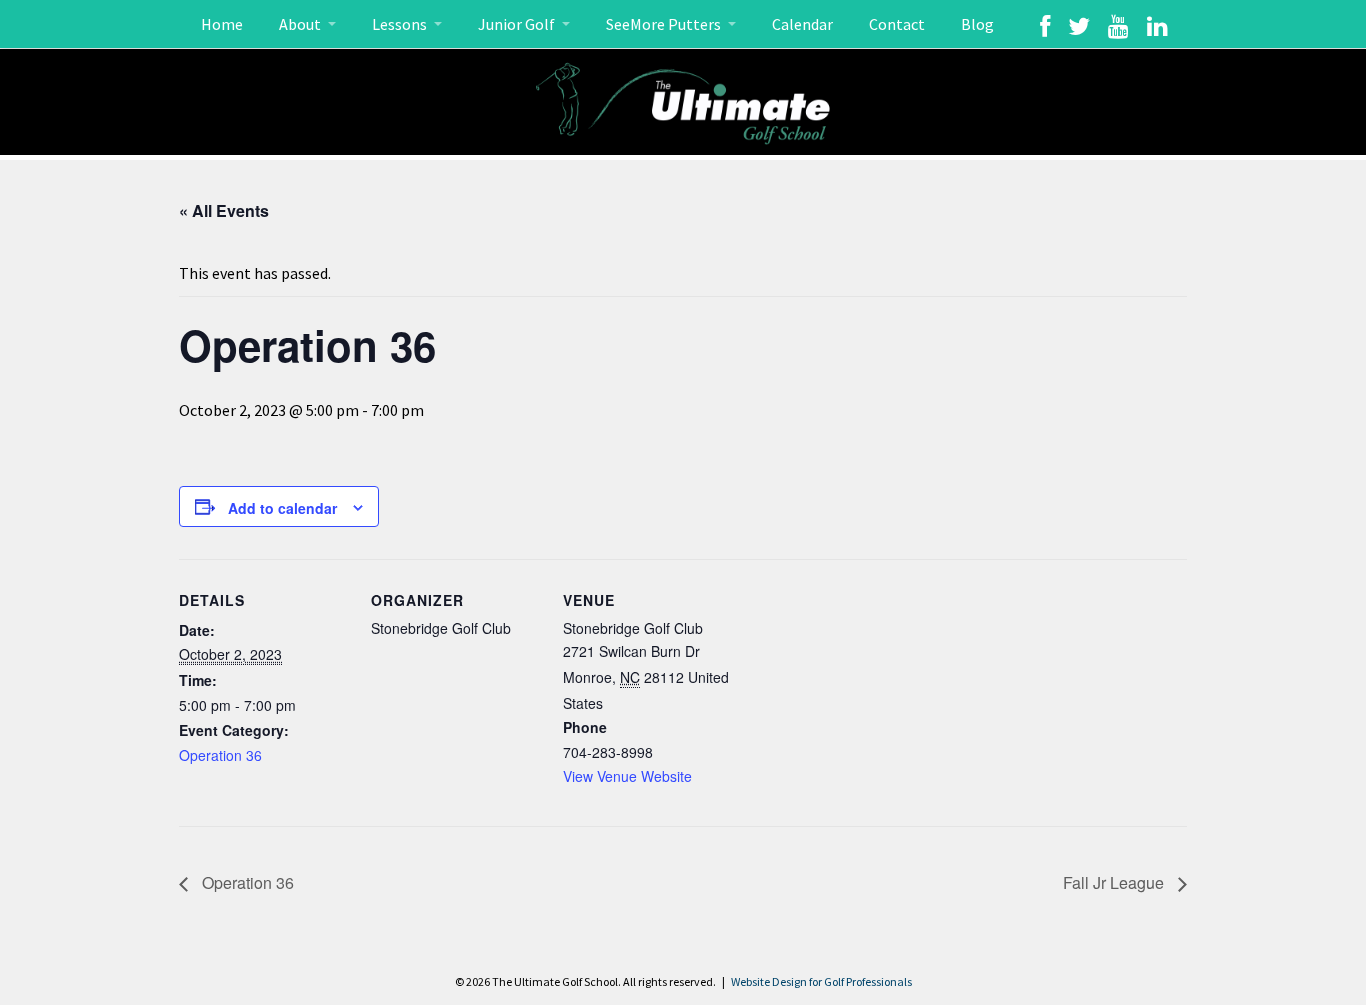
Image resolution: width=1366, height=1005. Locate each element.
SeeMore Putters (665, 24)
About (301, 24)
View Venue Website (627, 776)
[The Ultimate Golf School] (683, 102)
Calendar (802, 24)
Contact (897, 24)
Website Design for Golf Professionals (821, 981)
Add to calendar (282, 508)
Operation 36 (220, 755)
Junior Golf (518, 24)
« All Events (224, 210)
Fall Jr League (1115, 882)
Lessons (401, 24)
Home (222, 24)
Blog (977, 24)
